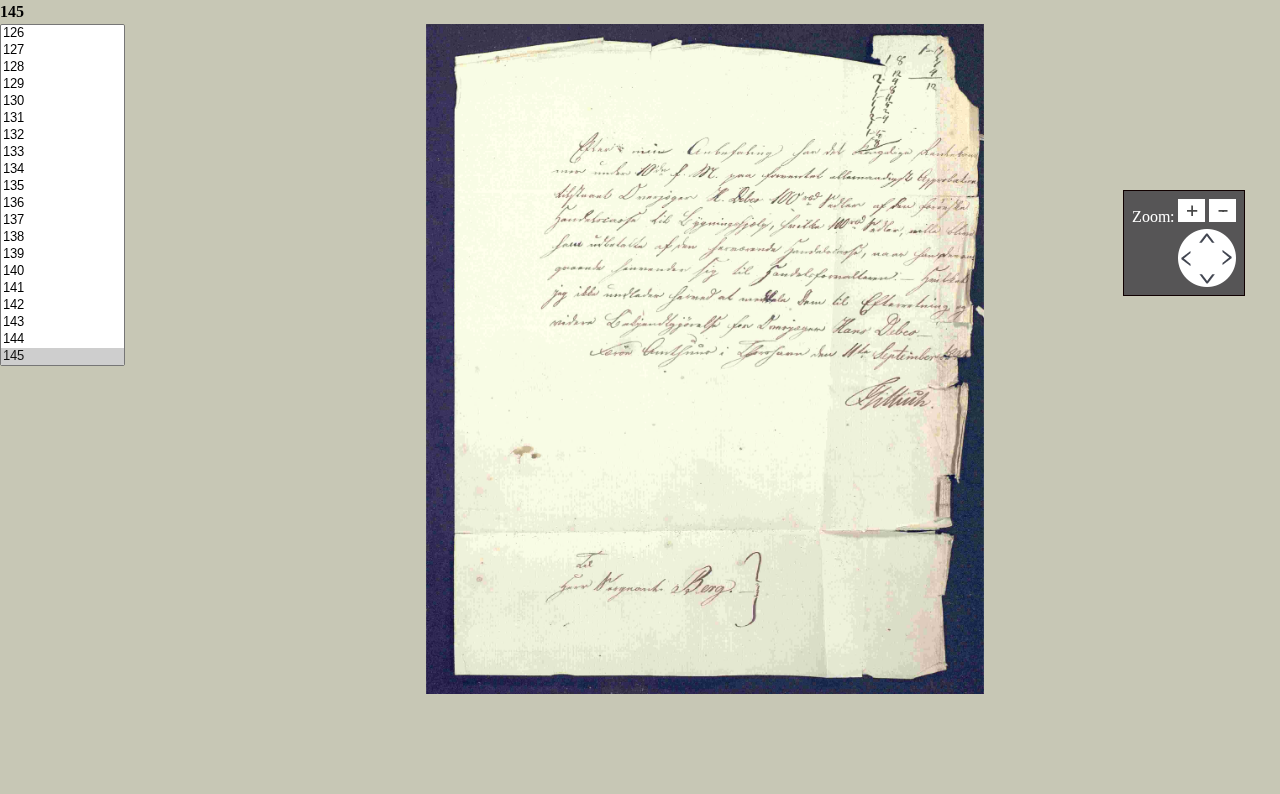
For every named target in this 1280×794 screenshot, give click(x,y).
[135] (62, 186)
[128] (62, 67)
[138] (62, 237)
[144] (62, 339)
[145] (62, 356)
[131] (62, 118)
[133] (62, 152)
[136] (62, 203)
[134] (62, 169)
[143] (62, 322)
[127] (62, 50)
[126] (62, 33)
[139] (62, 254)
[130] (62, 101)
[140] (62, 271)
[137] (62, 220)
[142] (62, 305)
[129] (62, 84)
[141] (62, 288)
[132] (62, 135)
